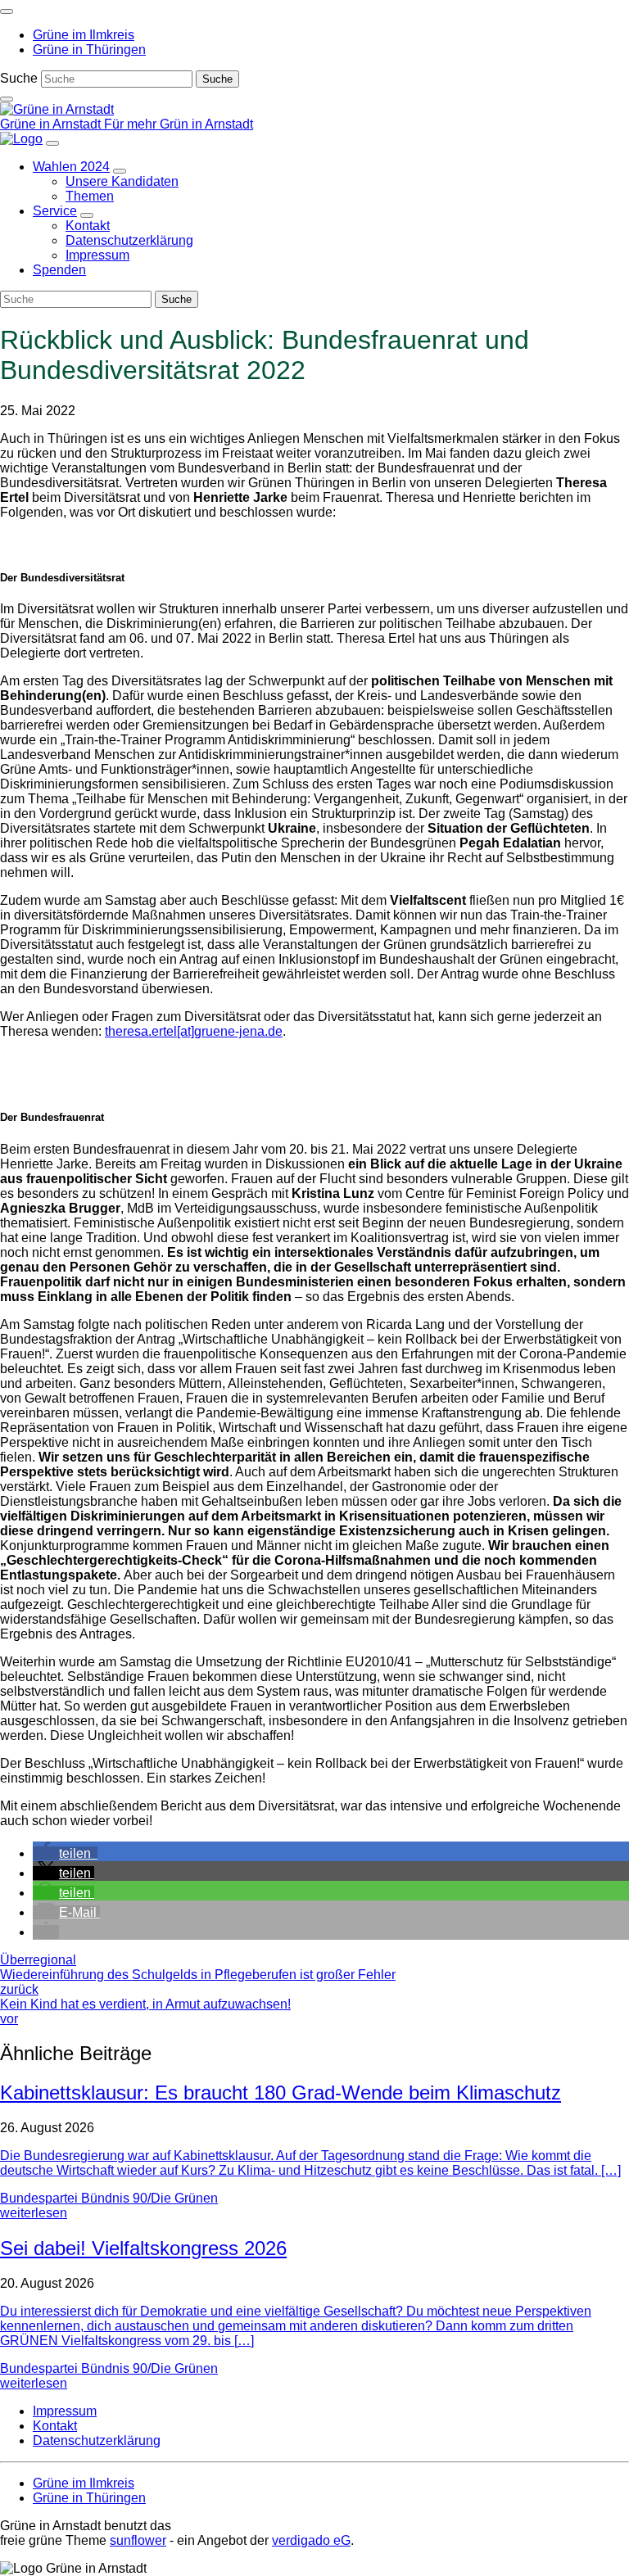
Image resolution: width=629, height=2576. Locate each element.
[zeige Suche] (7, 99)
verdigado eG (311, 2540)
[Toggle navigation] (7, 11)
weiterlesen (34, 2213)
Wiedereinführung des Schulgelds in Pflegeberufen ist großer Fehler (198, 1982)
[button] (65, 1853)
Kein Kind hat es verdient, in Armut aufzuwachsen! (145, 2011)
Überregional (38, 1960)
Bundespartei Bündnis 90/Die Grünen (109, 2198)
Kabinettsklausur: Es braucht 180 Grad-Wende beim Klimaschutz (281, 2092)
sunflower (138, 2540)
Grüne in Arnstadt (52, 124)
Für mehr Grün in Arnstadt (179, 124)
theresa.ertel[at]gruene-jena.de (194, 1031)
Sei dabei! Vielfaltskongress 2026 (143, 2248)
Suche (19, 78)
